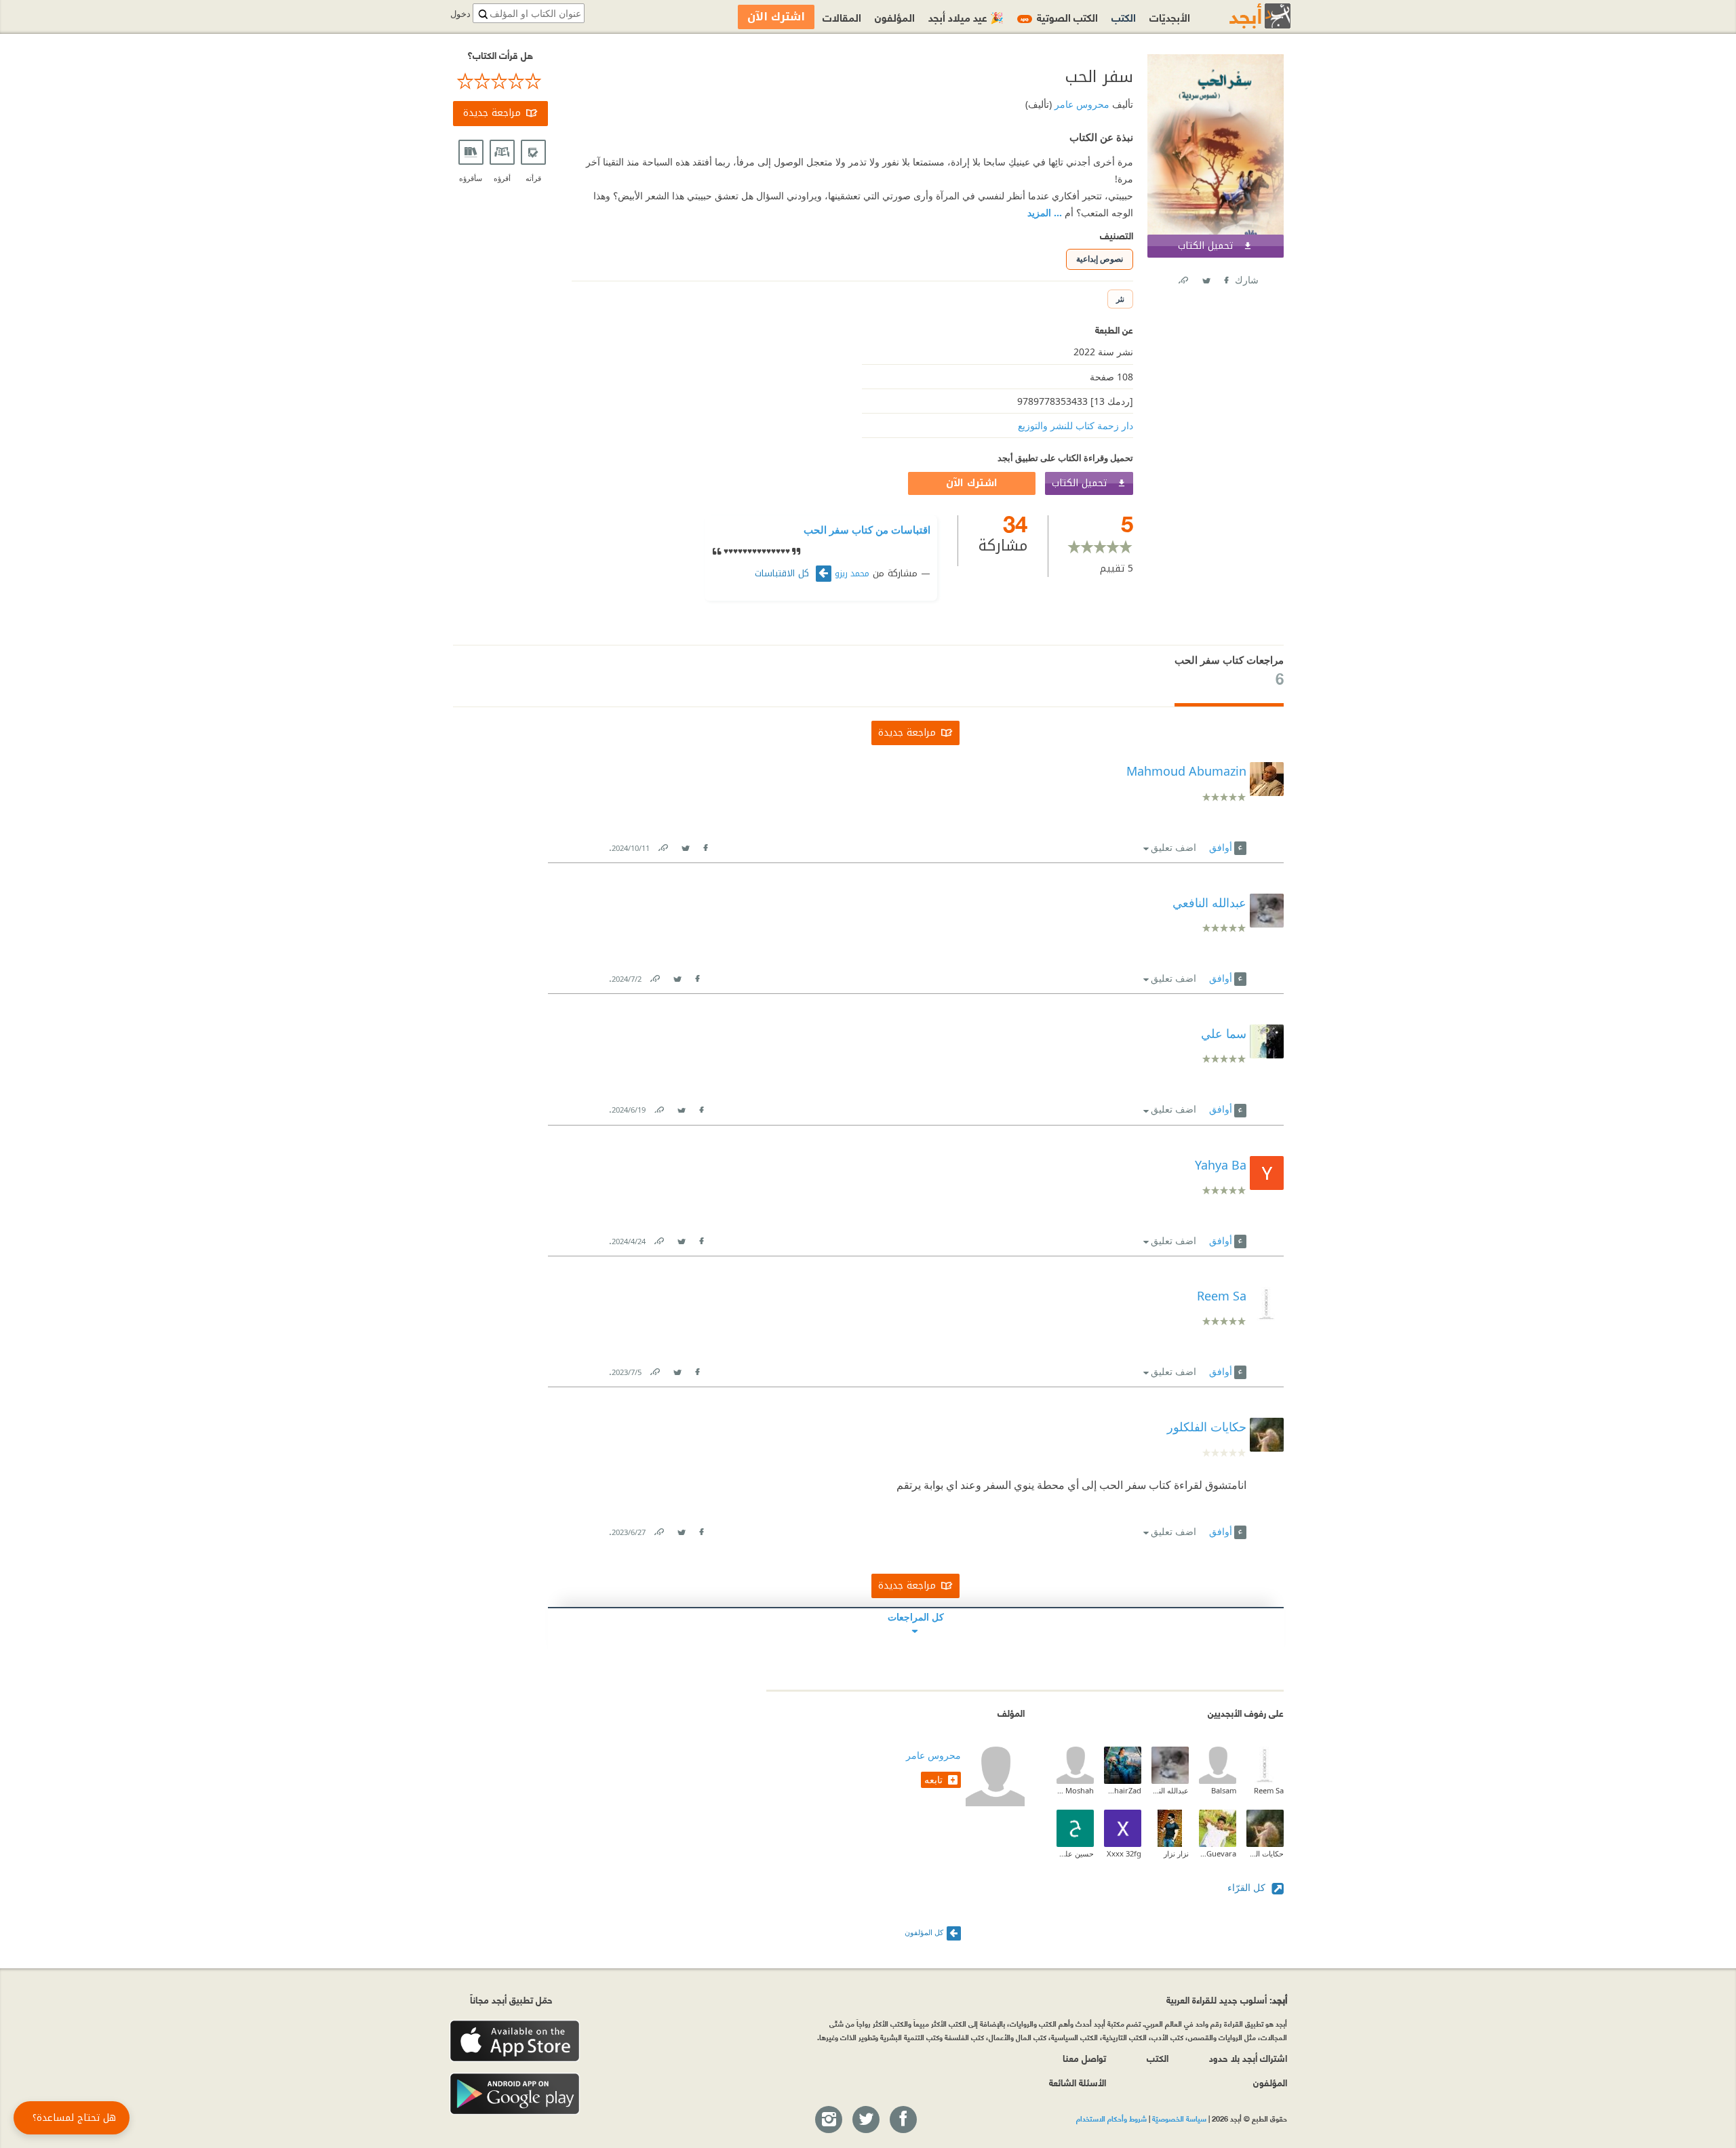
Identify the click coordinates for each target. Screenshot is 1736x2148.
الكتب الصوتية (1059, 17)
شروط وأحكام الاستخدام (1111, 2118)
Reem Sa (1269, 1790)
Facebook (1225, 278)
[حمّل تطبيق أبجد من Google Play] (515, 2094)
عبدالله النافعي (1170, 1790)
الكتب (1124, 17)
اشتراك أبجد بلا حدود (1248, 2057)
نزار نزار (1176, 1853)
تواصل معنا (1084, 2057)
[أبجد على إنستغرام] (828, 2120)
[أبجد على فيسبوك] (903, 2120)
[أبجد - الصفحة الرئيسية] (1243, 16)
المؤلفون (895, 17)
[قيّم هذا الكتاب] (500, 81)
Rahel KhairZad (1123, 1790)
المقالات (842, 17)
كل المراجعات (916, 1617)
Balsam (1224, 1790)
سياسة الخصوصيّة (1179, 2118)
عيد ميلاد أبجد (966, 17)
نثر (1120, 299)
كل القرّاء (1248, 1887)
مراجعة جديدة (492, 113)
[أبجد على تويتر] (865, 2120)
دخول (460, 14)
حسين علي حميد (1075, 1853)
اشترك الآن (972, 483)
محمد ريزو (852, 574)
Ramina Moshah (1075, 1790)
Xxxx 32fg (1124, 1853)
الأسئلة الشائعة (1078, 2082)
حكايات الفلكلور (1207, 1427)
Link (663, 845)
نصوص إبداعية (1100, 259)
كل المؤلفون (924, 1932)
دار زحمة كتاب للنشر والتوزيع (1076, 425)
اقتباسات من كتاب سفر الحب (867, 530)
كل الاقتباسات (784, 574)
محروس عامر (1081, 104)
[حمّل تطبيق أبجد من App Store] (515, 2041)
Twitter (1206, 278)
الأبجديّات (1170, 17)
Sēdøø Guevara (1218, 1853)
